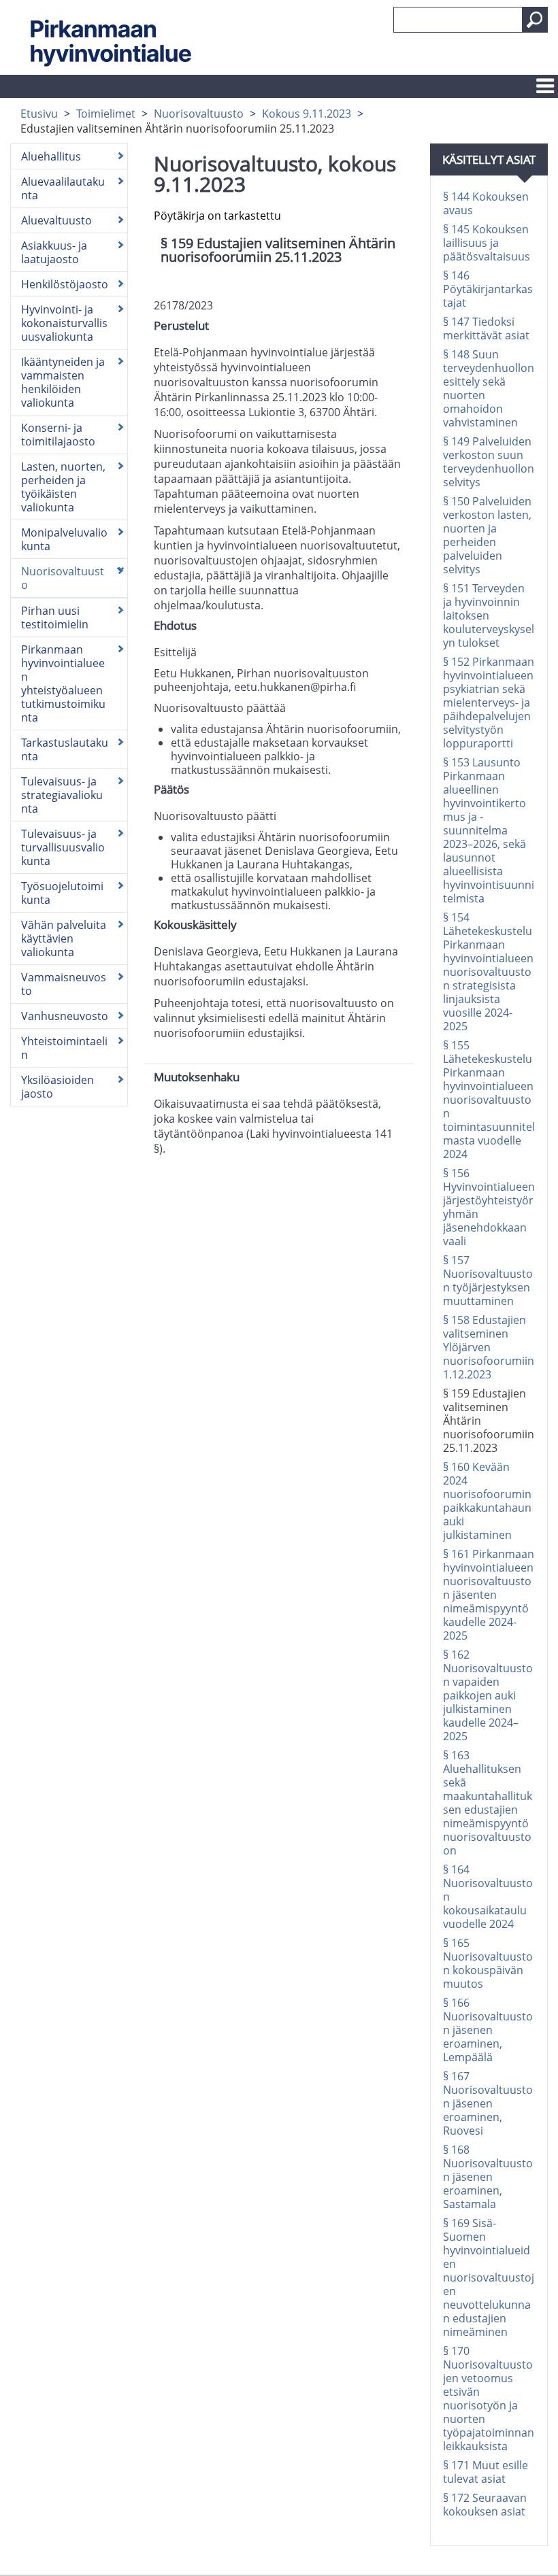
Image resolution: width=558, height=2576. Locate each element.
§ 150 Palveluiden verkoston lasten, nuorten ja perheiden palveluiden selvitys (487, 535)
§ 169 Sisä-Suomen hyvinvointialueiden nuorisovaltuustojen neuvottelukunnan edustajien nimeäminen (489, 2277)
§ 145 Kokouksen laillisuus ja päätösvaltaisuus (487, 243)
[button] (535, 20)
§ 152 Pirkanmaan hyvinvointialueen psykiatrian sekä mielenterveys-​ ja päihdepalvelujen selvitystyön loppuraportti (489, 702)
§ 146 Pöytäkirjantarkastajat (488, 289)
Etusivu (39, 114)
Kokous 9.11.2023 (307, 114)
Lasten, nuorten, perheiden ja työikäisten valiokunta (63, 487)
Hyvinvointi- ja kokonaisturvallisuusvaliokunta (64, 323)
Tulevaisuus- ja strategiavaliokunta (62, 795)
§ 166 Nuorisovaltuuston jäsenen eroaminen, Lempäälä (488, 2030)
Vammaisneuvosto (64, 984)
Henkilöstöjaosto (65, 284)
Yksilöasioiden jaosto (58, 1087)
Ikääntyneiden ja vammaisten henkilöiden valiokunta (63, 382)
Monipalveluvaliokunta (64, 539)
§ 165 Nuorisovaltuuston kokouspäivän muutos (488, 1963)
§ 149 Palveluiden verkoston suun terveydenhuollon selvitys (489, 462)
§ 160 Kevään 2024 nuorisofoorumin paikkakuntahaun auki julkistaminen (487, 1501)
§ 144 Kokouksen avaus (486, 203)
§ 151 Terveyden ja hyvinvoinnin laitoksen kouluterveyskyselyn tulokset (489, 615)
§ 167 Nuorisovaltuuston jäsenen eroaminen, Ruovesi (488, 2103)
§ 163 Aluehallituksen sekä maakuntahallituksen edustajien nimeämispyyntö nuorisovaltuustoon (488, 1803)
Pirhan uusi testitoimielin (55, 617)
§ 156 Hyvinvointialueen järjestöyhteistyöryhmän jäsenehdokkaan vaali (489, 1207)
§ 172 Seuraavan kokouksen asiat (485, 2505)
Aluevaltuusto (56, 220)
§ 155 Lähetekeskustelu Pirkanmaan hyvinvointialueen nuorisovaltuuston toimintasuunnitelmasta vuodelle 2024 (489, 1100)
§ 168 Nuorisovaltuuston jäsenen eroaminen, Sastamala (488, 2177)
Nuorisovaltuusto (199, 114)
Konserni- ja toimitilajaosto (58, 435)
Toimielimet (106, 114)
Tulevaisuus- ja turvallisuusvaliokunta (63, 847)
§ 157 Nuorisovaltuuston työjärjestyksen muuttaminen (488, 1281)
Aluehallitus (51, 156)
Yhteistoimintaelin (64, 1048)
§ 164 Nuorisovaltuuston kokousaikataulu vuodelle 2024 (488, 1897)
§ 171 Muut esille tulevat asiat (486, 2472)
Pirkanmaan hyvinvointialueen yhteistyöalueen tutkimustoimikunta (63, 683)
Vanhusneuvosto (65, 1016)
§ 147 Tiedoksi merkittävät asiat (486, 328)
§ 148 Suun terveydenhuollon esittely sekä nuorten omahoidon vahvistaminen (489, 388)
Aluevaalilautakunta (63, 188)
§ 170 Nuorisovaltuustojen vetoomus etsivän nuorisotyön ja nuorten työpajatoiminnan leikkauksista (489, 2399)
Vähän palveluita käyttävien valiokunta (64, 938)
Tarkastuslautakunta (65, 749)
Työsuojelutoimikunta (62, 893)
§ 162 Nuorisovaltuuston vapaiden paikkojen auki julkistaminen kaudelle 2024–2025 (488, 1695)
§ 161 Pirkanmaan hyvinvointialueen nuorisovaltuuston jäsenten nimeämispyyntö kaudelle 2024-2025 (489, 1595)
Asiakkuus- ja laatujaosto (54, 252)
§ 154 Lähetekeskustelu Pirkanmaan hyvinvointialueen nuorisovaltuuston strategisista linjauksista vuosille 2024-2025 (488, 972)
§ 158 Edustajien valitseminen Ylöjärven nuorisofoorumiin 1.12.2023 (489, 1347)
